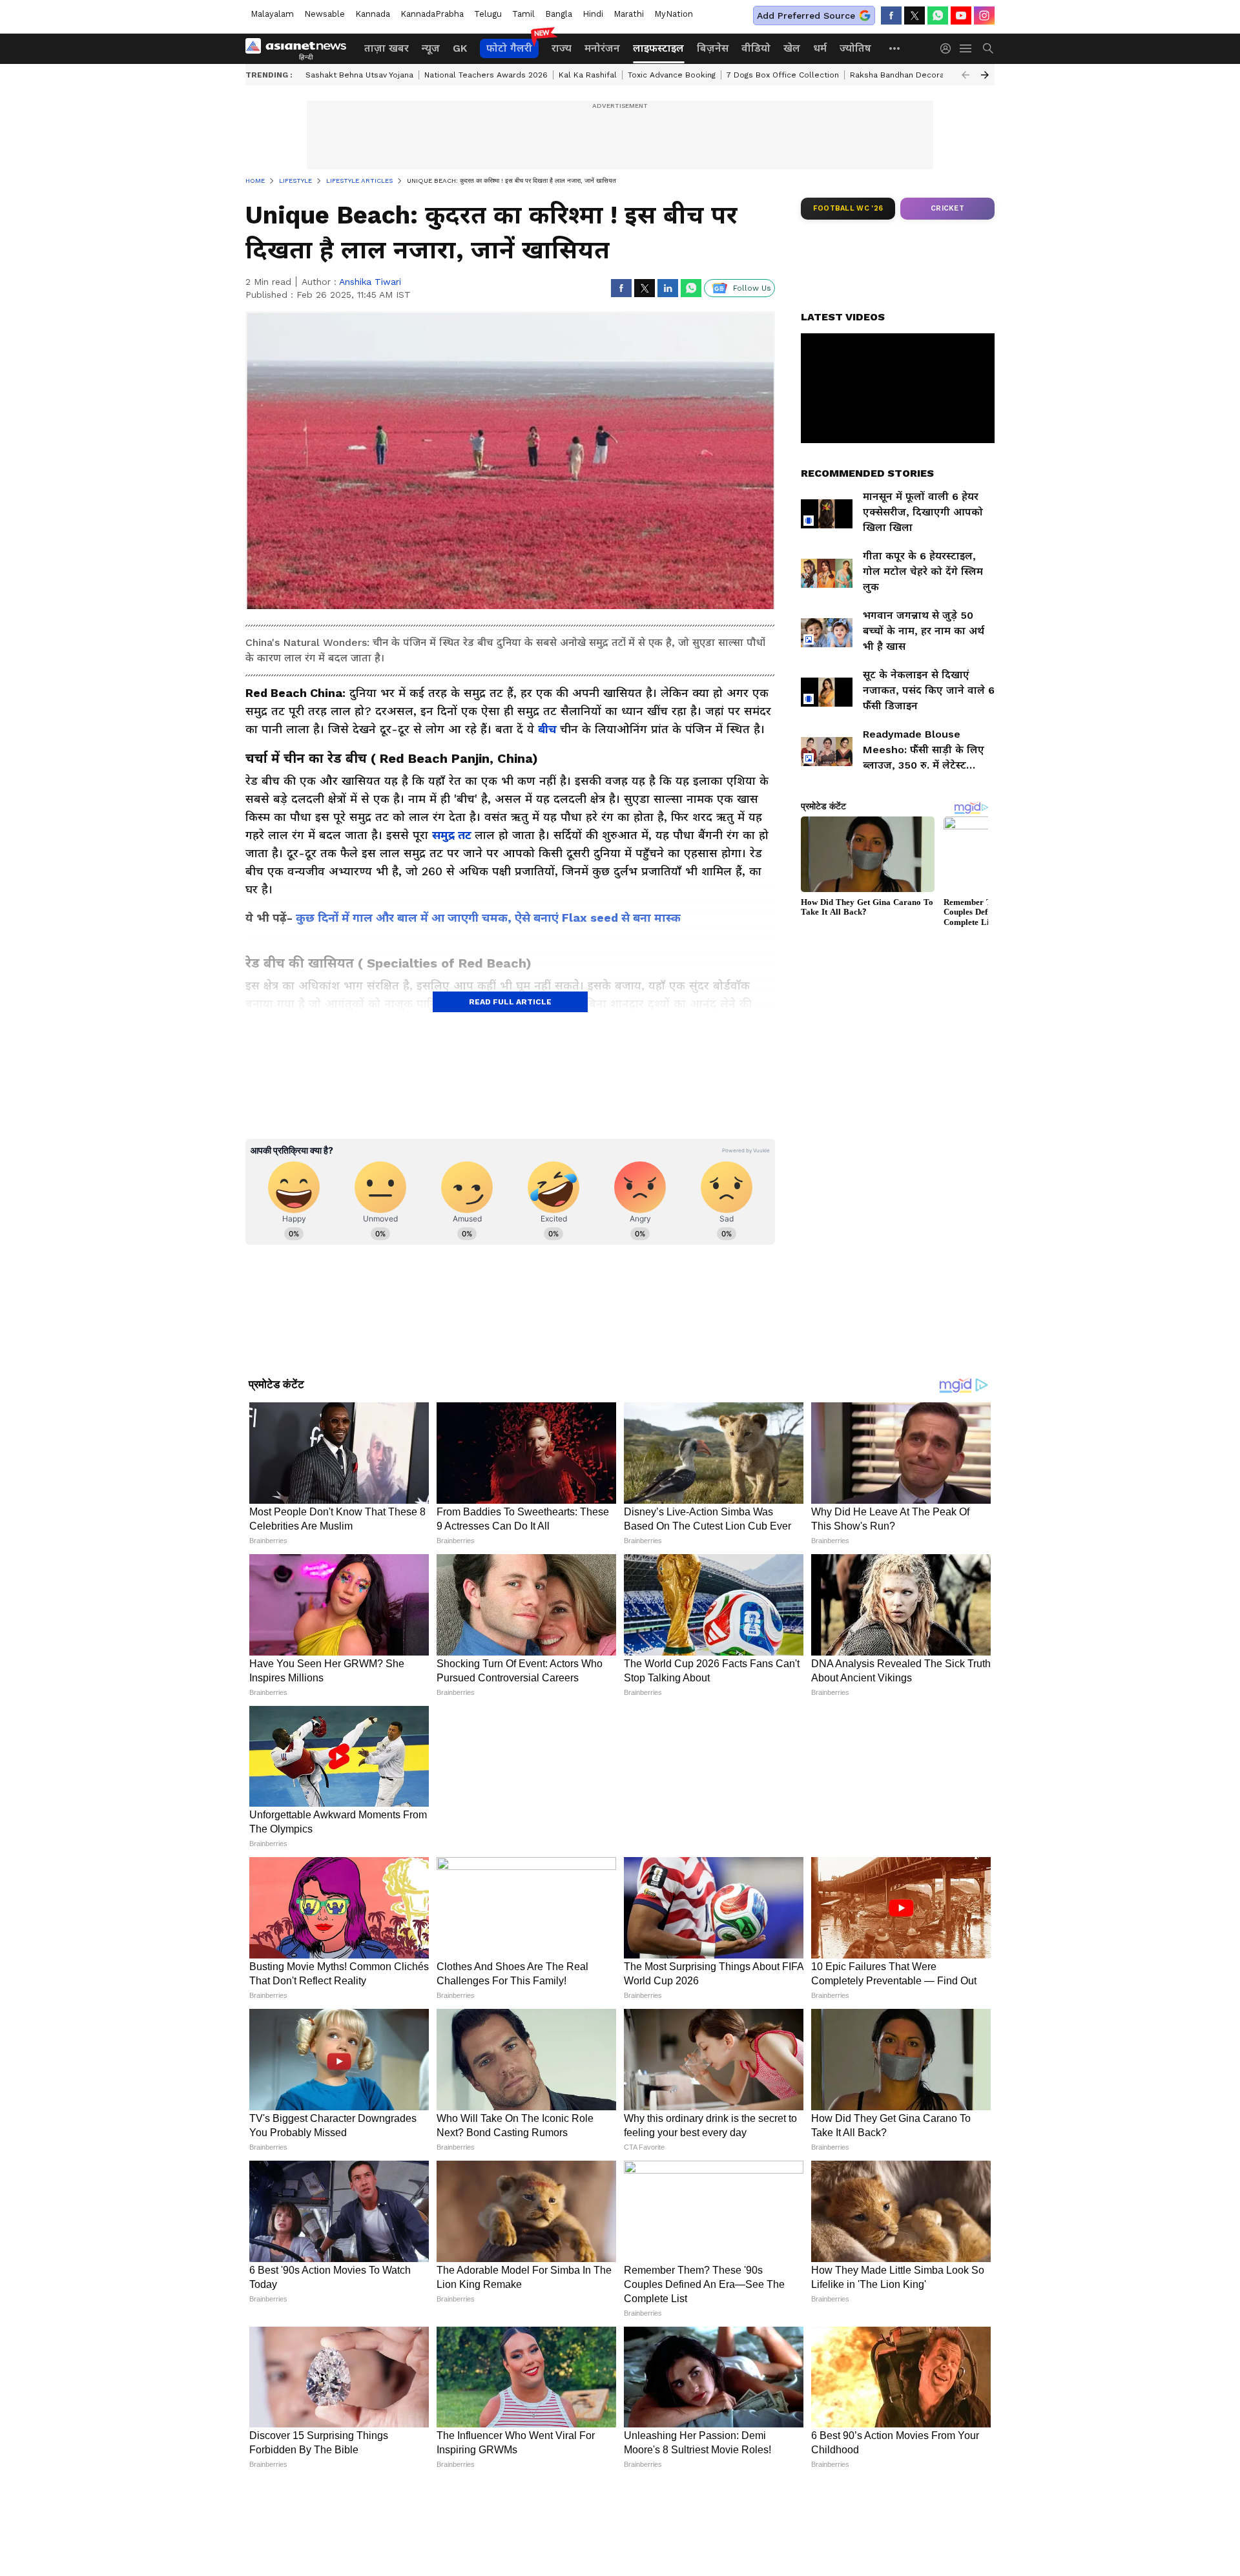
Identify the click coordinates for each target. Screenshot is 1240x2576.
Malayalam (272, 14)
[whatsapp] (938, 16)
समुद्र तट (453, 835)
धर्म (820, 48)
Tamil (523, 14)
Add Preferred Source (806, 16)
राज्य (562, 48)
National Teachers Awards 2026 (486, 75)
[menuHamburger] (966, 48)
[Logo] (300, 48)
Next (985, 75)
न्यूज (431, 48)
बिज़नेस (713, 48)
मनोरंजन (602, 48)
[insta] (984, 16)
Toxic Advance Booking (672, 75)
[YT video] (961, 16)
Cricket (947, 208)
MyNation (674, 14)
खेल (792, 48)
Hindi (593, 14)
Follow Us (752, 288)
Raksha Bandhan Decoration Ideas (916, 75)
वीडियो (756, 48)
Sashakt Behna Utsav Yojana (359, 75)
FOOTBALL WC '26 (848, 208)
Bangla (559, 14)
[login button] (949, 48)
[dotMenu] (895, 48)
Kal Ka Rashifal (588, 75)
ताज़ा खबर (387, 48)
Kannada (373, 14)
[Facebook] (891, 16)
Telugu (488, 14)
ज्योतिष (855, 48)
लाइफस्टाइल (658, 48)
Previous (966, 75)
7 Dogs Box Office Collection (783, 75)
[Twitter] (914, 16)
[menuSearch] (988, 48)
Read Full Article (510, 1002)
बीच (549, 729)
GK (460, 48)
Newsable (325, 14)
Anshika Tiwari (370, 282)
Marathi (629, 14)
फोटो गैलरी (509, 48)
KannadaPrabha (432, 14)
